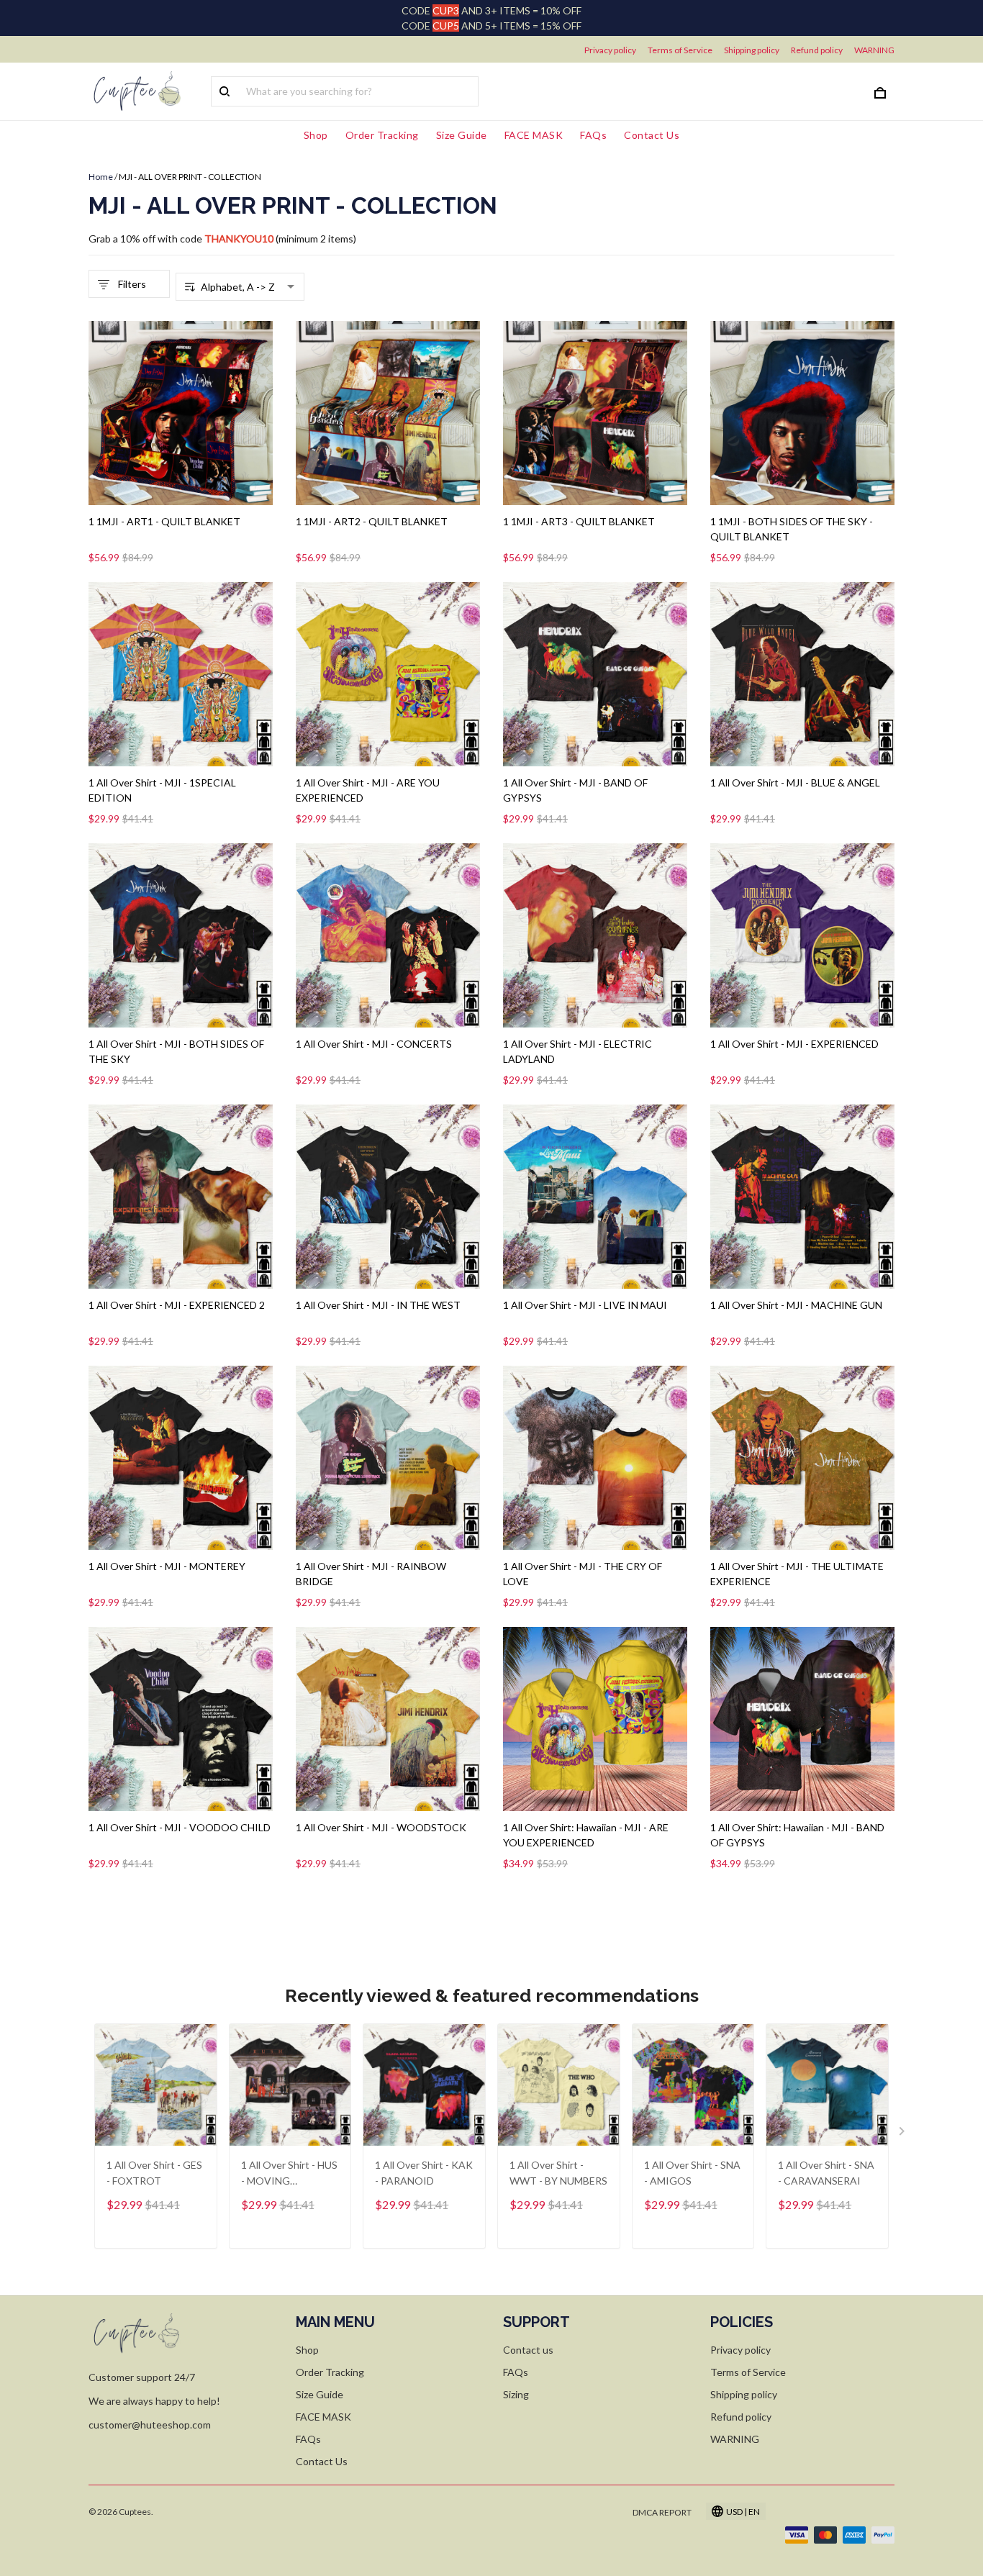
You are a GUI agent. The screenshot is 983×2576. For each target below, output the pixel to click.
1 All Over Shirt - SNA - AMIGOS (692, 2173)
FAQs (593, 135)
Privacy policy (610, 50)
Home (101, 177)
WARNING (874, 50)
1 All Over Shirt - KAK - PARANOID (424, 2173)
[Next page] (903, 2134)
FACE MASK (534, 135)
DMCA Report (662, 2512)
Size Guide (462, 135)
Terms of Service (680, 50)
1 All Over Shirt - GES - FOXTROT (154, 2173)
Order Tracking (382, 135)
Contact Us (652, 135)
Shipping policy (752, 50)
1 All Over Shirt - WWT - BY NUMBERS (558, 2173)
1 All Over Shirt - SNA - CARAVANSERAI (826, 2173)
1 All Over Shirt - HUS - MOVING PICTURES (289, 2174)
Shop (316, 135)
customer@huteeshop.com (150, 2425)
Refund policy (817, 50)
